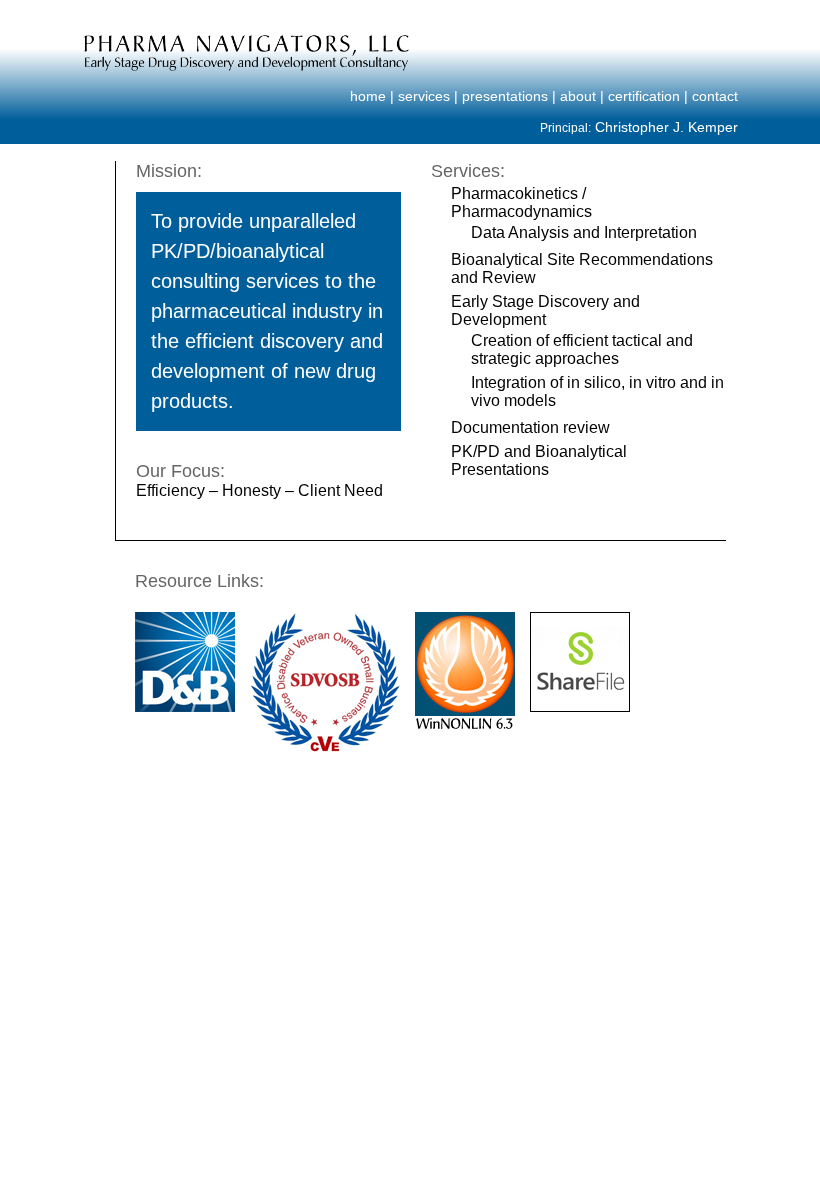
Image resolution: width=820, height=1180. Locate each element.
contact (715, 96)
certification (644, 96)
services (424, 96)
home (368, 96)
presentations (505, 96)
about (578, 96)
